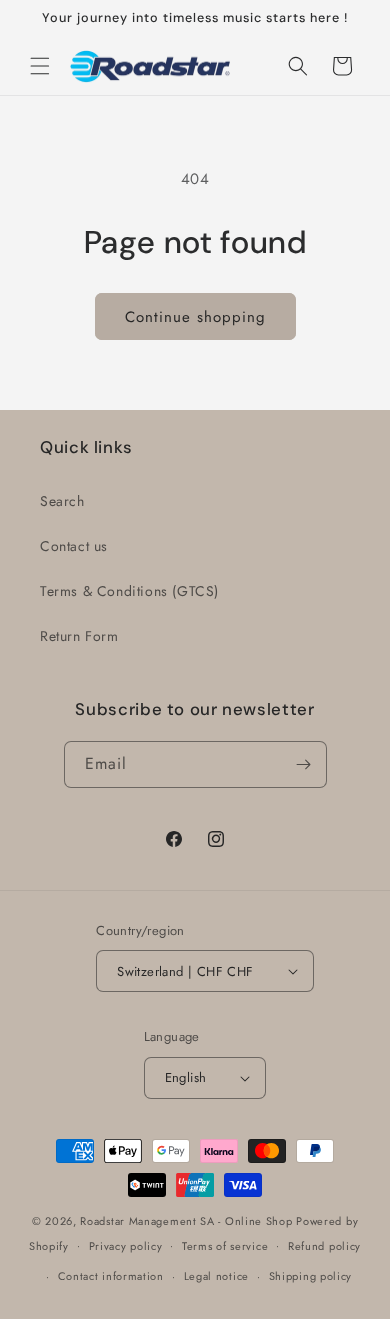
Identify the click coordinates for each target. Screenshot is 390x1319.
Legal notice (216, 1276)
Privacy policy (126, 1246)
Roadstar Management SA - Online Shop (186, 1221)
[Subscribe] (304, 764)
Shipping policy (311, 1276)
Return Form (79, 636)
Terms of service (225, 1246)
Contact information (111, 1276)
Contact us (74, 546)
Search (62, 501)
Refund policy (324, 1246)
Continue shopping (195, 317)
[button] (40, 66)
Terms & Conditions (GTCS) (129, 591)
